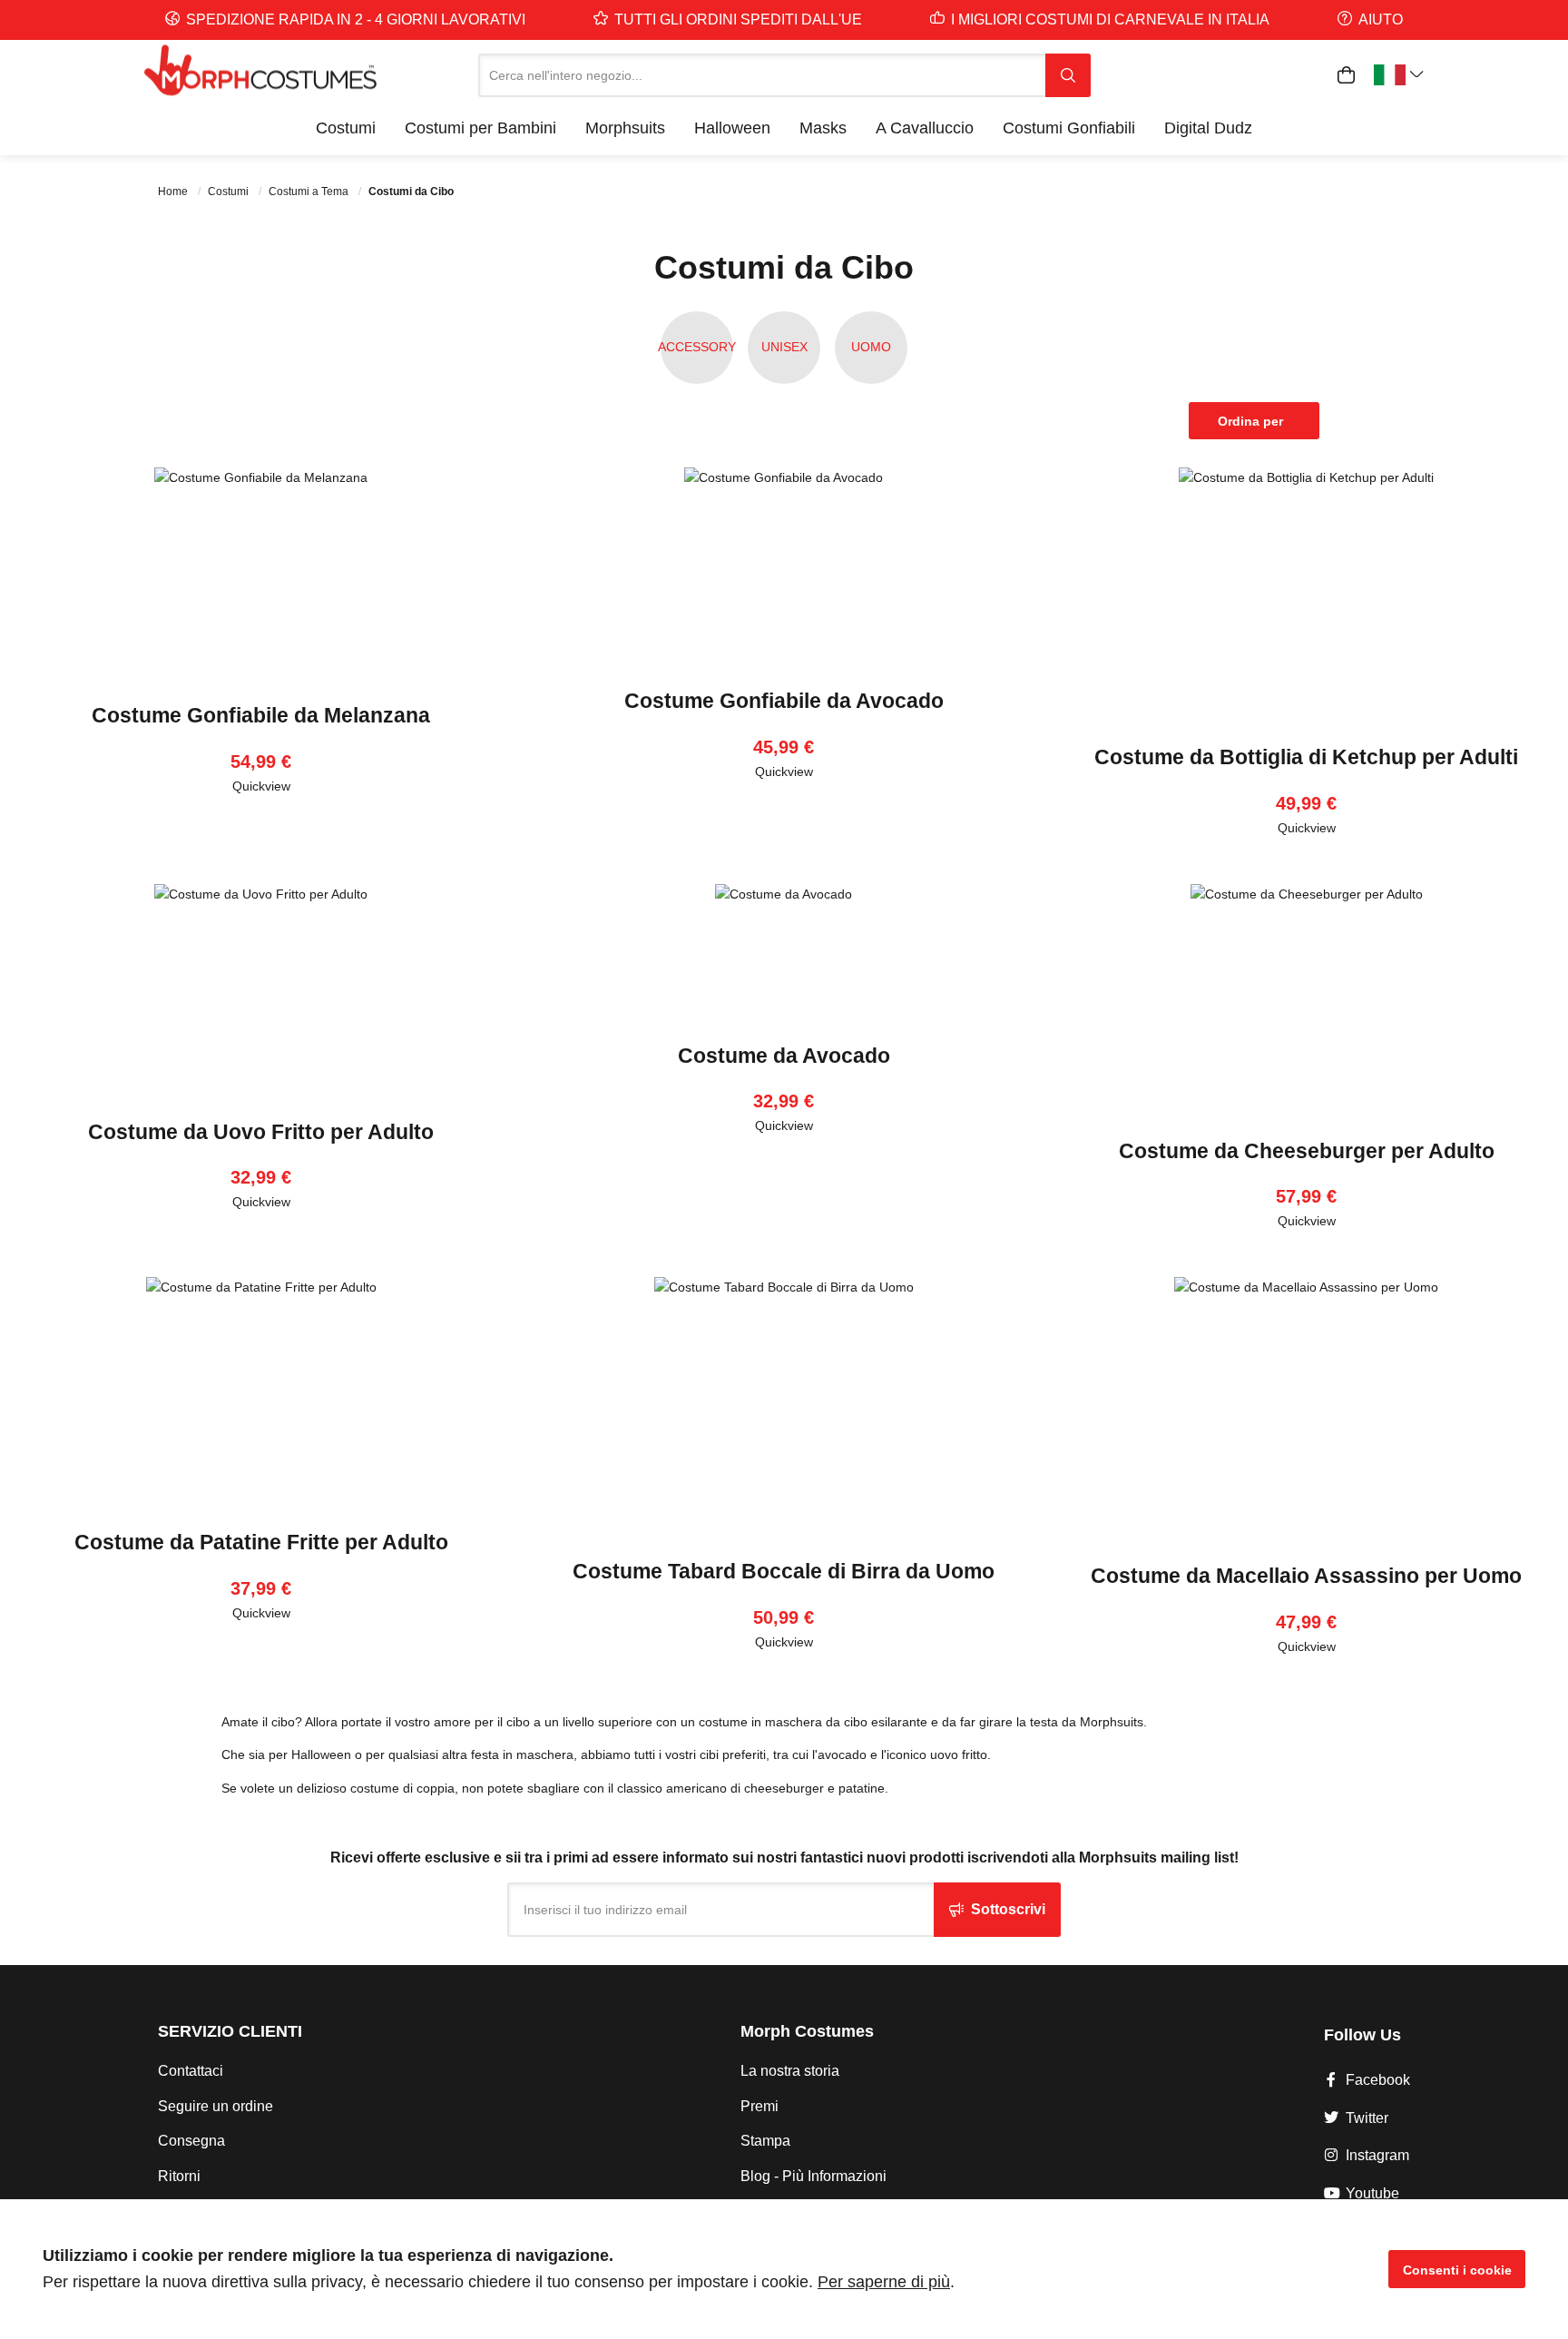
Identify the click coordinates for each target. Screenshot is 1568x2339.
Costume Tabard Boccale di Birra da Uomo (784, 1571)
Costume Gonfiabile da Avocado (784, 701)
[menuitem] (346, 128)
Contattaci (191, 2071)
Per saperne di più (884, 2282)
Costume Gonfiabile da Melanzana (261, 715)
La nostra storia (790, 2071)
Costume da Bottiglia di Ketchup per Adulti (1306, 757)
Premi (759, 2106)
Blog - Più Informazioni (813, 2176)
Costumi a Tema (310, 192)
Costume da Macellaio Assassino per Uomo (1306, 1576)
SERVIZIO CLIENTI (230, 2031)
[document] (784, 2269)
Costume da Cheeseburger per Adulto (1307, 1151)
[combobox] (762, 75)
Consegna (191, 2141)
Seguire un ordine (216, 2106)
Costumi (230, 192)
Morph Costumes (807, 2031)
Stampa (765, 2141)
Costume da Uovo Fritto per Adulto (261, 1132)
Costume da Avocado (784, 1056)
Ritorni (179, 2176)
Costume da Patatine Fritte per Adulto (261, 1542)
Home (174, 192)
